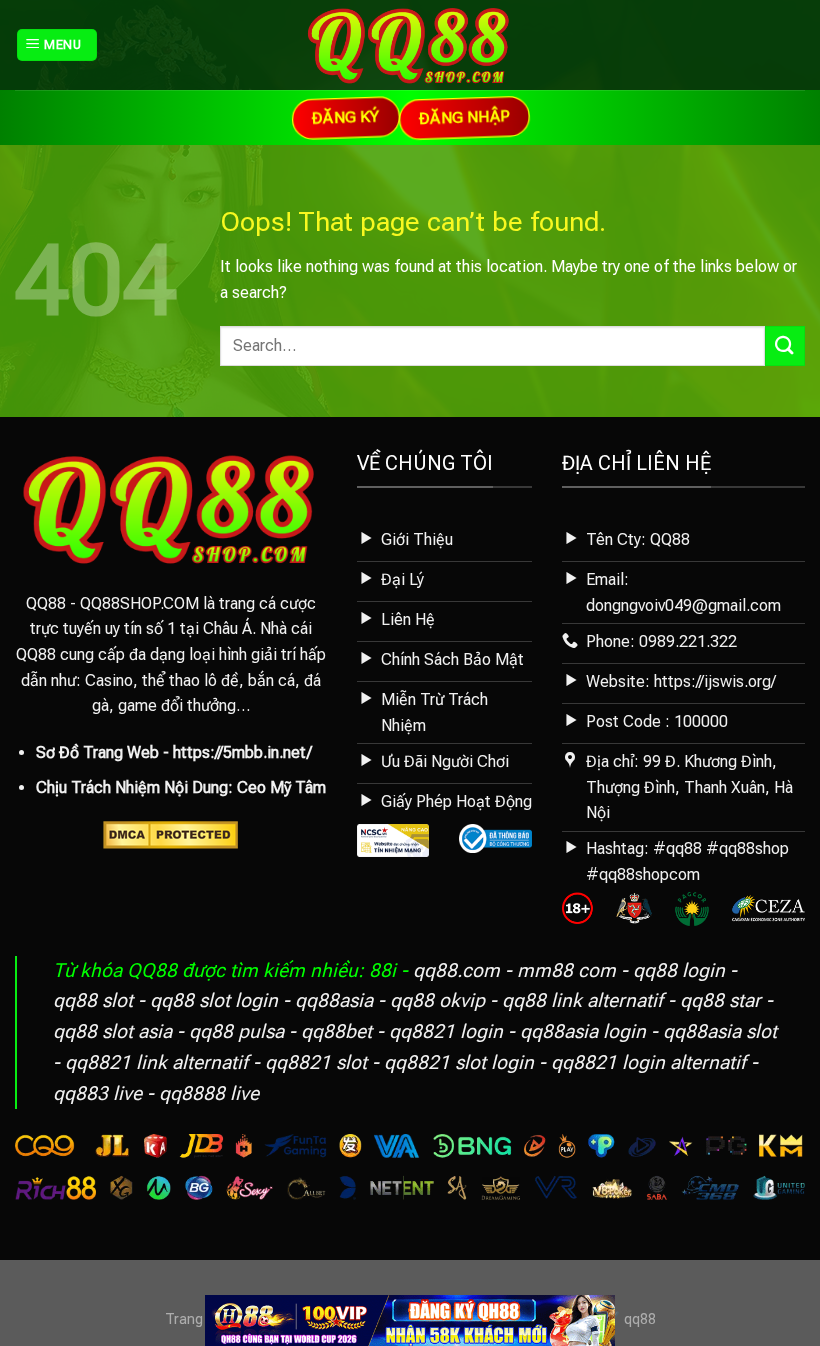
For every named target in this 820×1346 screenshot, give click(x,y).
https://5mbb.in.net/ (242, 752)
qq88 (640, 1319)
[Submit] (785, 345)
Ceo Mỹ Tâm (281, 787)
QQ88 (46, 603)
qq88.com (456, 970)
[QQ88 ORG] (410, 45)
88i (382, 970)
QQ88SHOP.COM (139, 603)
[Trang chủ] (410, 1319)
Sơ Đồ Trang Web (97, 752)
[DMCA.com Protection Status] (170, 833)
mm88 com (566, 970)
